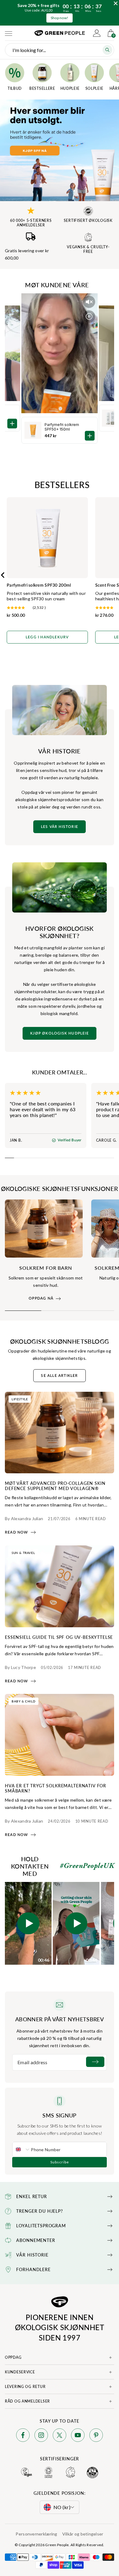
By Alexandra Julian (24, 1518)
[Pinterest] (96, 2436)
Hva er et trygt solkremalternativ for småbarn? (56, 1788)
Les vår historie (60, 827)
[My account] (97, 33)
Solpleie (94, 88)
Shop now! (60, 18)
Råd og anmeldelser (27, 2401)
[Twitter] (60, 2436)
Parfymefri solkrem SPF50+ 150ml (62, 427)
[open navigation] (9, 33)
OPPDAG (13, 2357)
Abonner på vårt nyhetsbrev (60, 2019)
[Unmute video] (89, 302)
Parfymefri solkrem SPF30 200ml (39, 585)
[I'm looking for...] (107, 50)
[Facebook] (23, 2436)
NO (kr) (62, 2507)
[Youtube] (78, 2436)
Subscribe (60, 2162)
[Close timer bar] (116, 3)
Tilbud (15, 88)
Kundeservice (20, 2372)
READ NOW (17, 1532)
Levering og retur (25, 2387)
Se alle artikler (59, 1376)
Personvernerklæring (36, 2534)
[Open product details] (90, 436)
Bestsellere (42, 88)
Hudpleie (70, 88)
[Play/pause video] (89, 316)
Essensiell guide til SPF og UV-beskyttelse (59, 1637)
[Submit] (95, 2062)
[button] (28, 1923)
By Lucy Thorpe (20, 1667)
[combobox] (22, 2149)
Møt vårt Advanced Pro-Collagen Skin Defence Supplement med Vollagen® (55, 1486)
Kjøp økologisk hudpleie (60, 1033)
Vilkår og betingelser (83, 2534)
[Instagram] (41, 2436)
